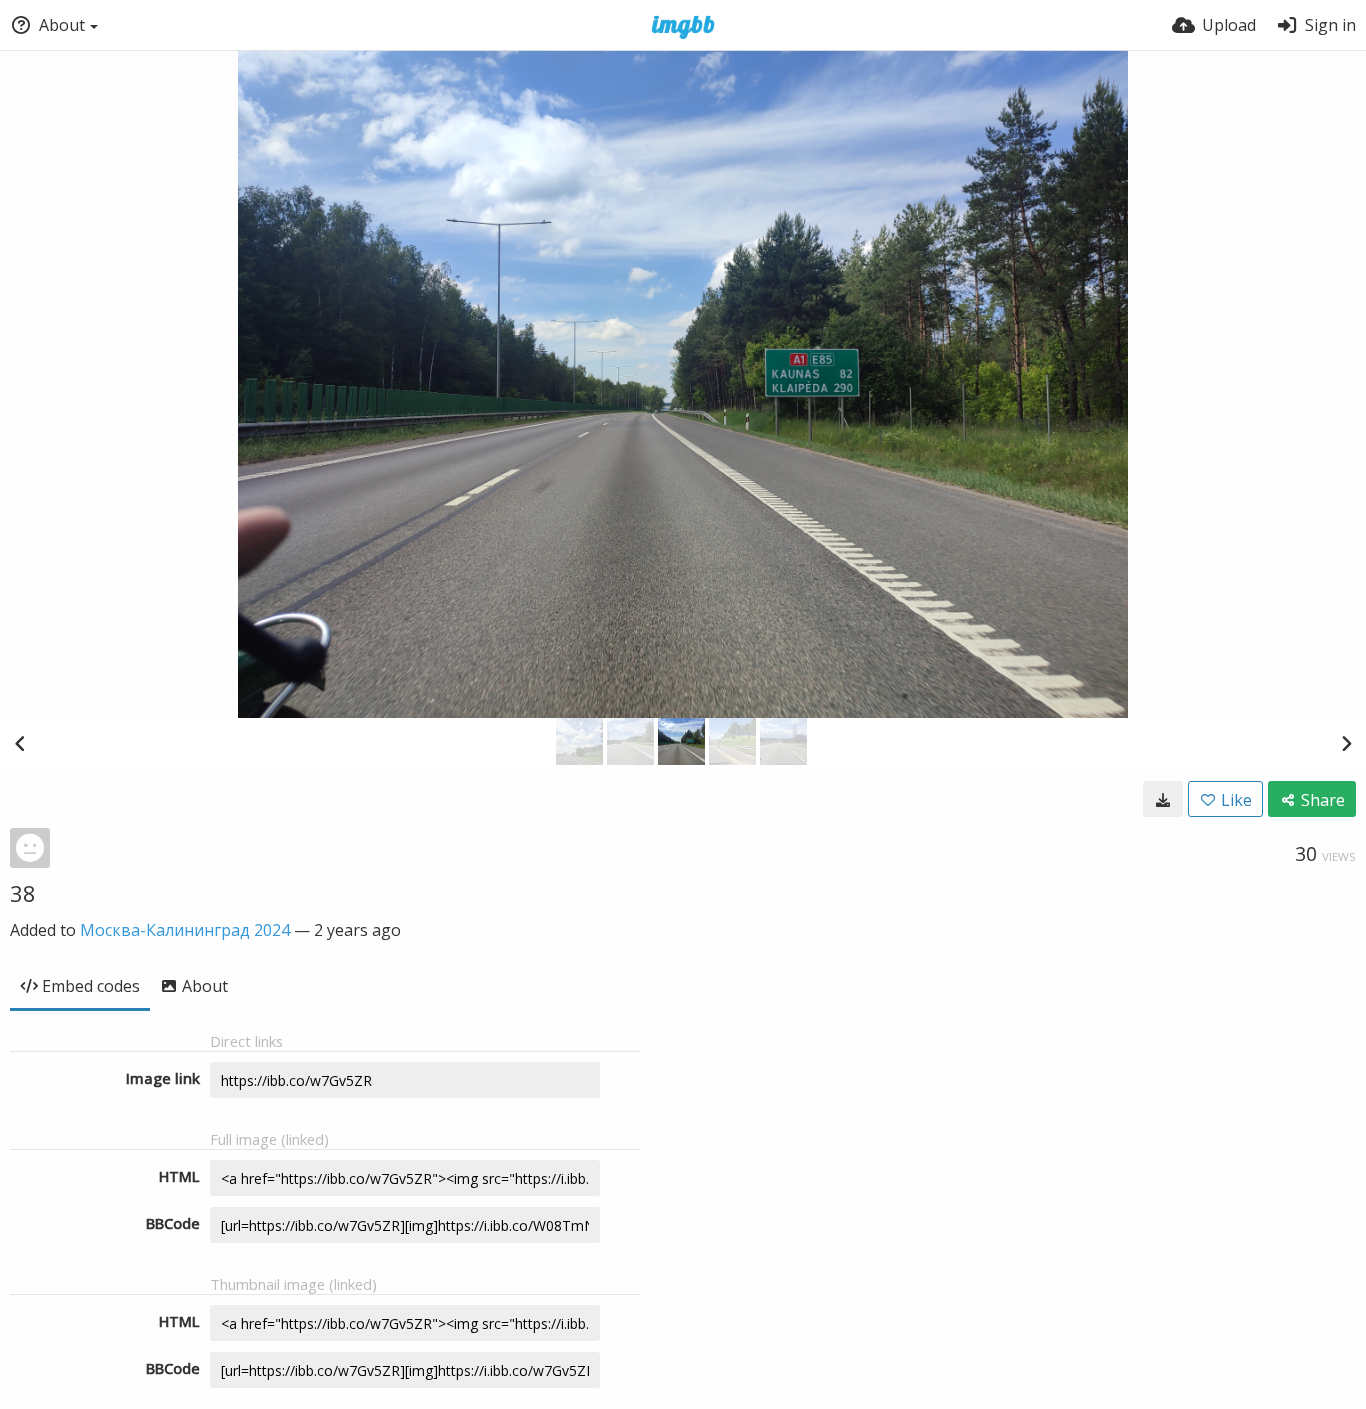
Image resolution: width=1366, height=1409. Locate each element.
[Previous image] (20, 743)
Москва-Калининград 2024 (185, 930)
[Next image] (1346, 743)
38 (23, 893)
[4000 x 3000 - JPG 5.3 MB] (1163, 799)
